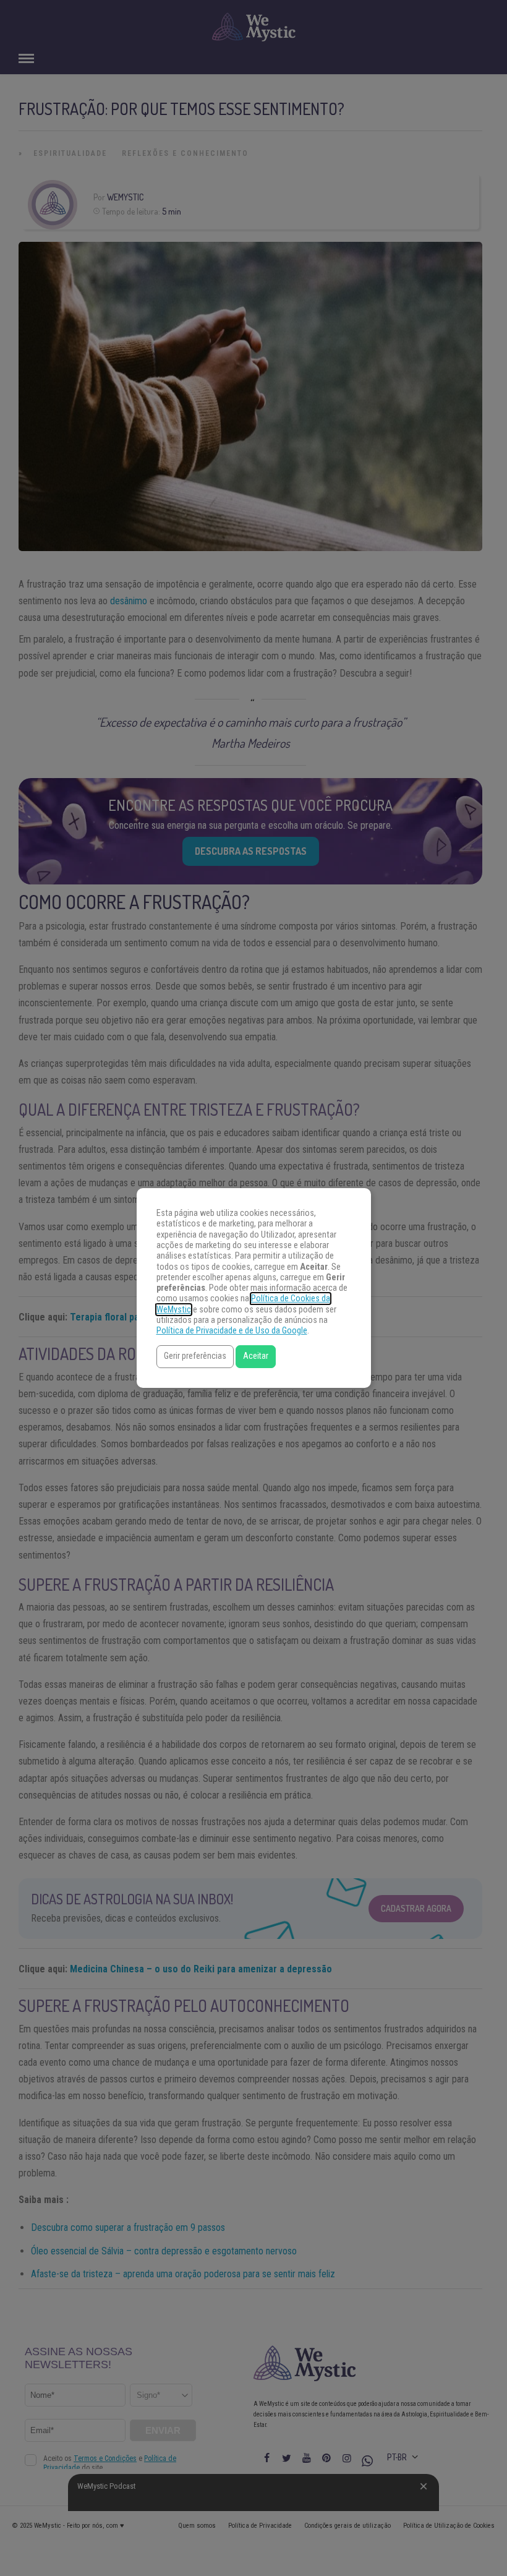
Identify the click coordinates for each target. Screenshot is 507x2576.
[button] (195, 1357)
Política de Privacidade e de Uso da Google (232, 1331)
